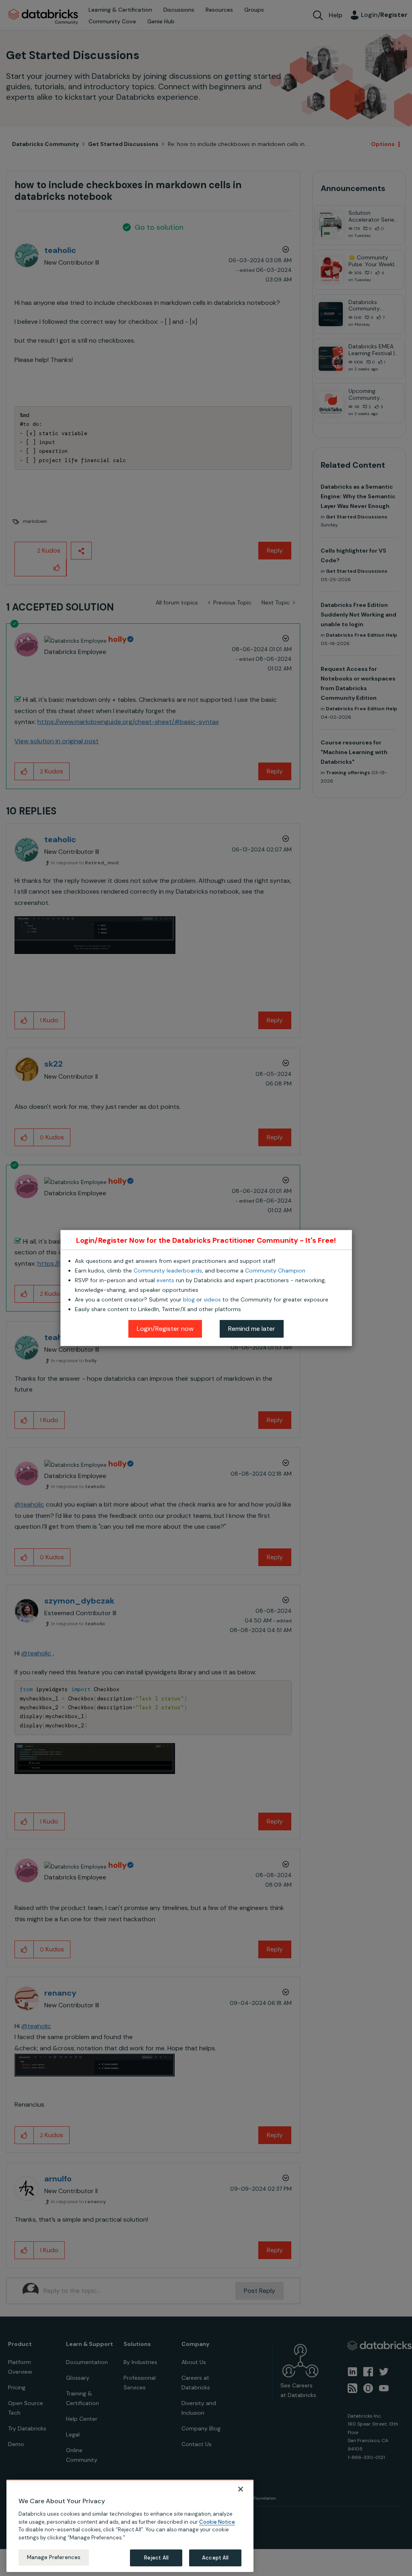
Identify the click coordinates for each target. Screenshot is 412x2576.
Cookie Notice (217, 2522)
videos (212, 1299)
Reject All (156, 2558)
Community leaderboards (168, 1271)
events (165, 1280)
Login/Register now (165, 1329)
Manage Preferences (54, 2557)
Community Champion (275, 1271)
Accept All (215, 2558)
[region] (130, 2526)
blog (189, 1299)
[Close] (241, 2489)
